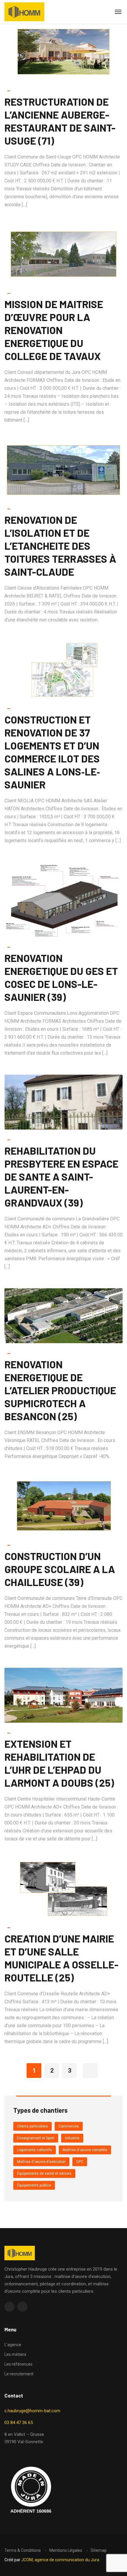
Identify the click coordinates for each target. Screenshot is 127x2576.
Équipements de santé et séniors (44, 2174)
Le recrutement (19, 2374)
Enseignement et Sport (36, 2138)
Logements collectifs (35, 2150)
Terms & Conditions (23, 2550)
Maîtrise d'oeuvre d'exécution (41, 2162)
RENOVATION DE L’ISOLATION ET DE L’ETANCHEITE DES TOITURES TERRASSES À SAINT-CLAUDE (60, 546)
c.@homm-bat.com (32, 2411)
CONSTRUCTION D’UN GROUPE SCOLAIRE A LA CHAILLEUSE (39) (60, 1569)
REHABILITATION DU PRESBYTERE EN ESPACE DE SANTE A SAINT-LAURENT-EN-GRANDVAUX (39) (61, 1176)
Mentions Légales (66, 2550)
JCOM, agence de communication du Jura (60, 2560)
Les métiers (15, 2354)
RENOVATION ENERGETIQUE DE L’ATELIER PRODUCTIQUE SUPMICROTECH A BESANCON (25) (60, 1390)
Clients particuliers (32, 2126)
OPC (80, 2162)
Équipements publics (34, 2185)
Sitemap (99, 2550)
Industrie (72, 2138)
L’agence (13, 2345)
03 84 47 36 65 (19, 2423)
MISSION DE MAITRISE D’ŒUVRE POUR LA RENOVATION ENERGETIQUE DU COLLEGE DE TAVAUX (54, 330)
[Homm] (24, 12)
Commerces (69, 2126)
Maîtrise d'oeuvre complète (85, 2150)
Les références (18, 2364)
